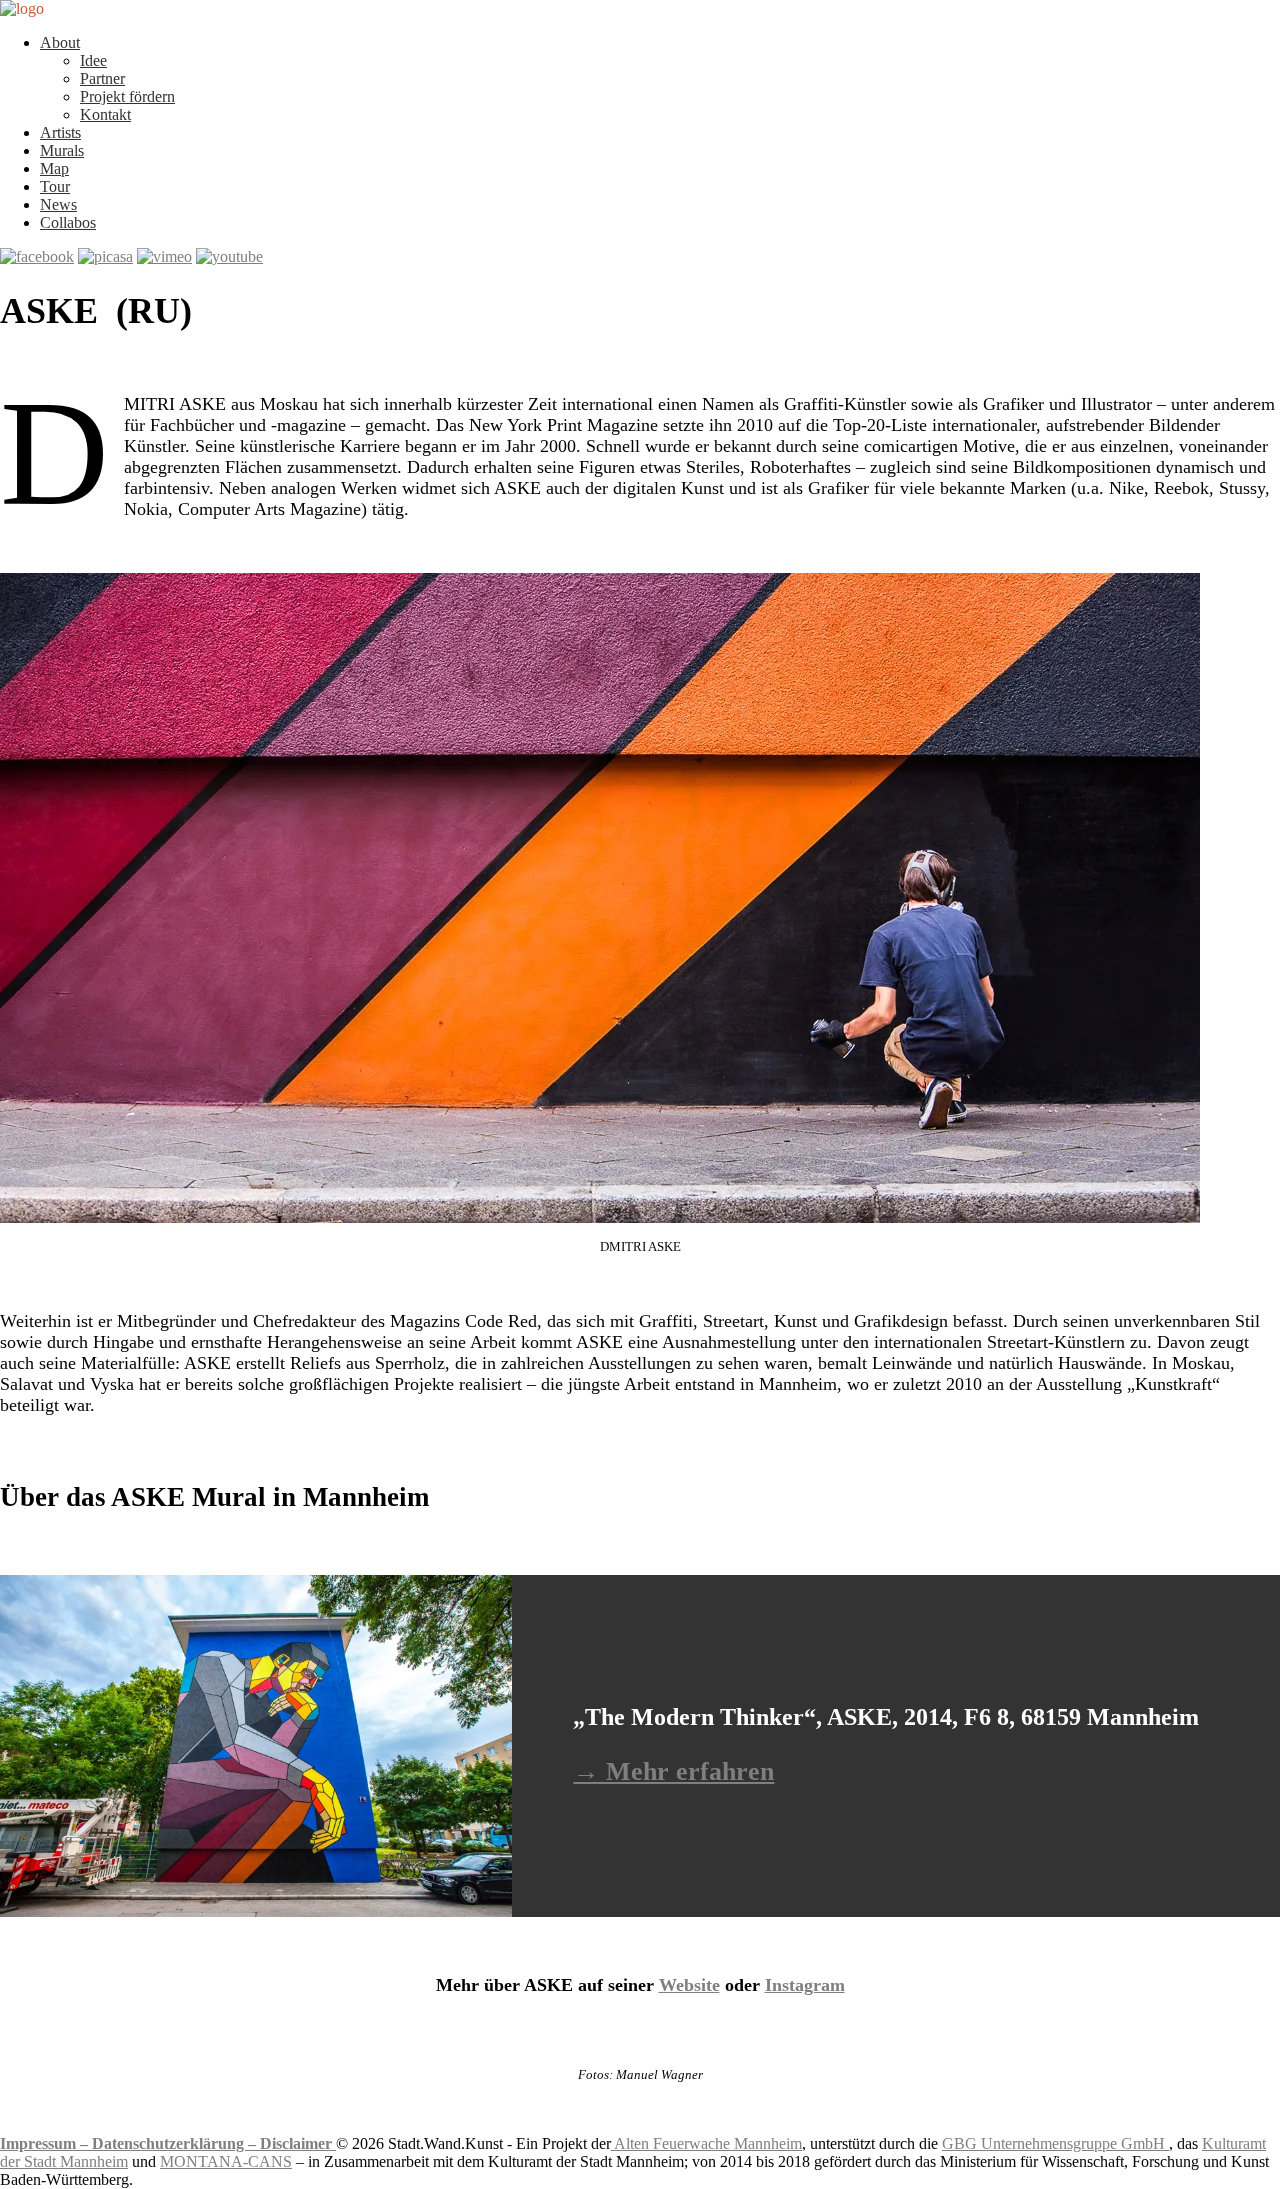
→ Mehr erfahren (673, 1771)
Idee (93, 60)
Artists (60, 132)
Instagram (805, 1985)
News (58, 204)
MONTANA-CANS (226, 2161)
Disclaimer (298, 2143)
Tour (55, 186)
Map (54, 168)
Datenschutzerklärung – (176, 2143)
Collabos (68, 222)
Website (689, 1985)
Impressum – (46, 2143)
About (60, 42)
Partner (102, 78)
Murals (62, 150)
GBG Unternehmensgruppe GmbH (1055, 2143)
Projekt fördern (127, 96)
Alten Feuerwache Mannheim (706, 2143)
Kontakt (105, 114)
